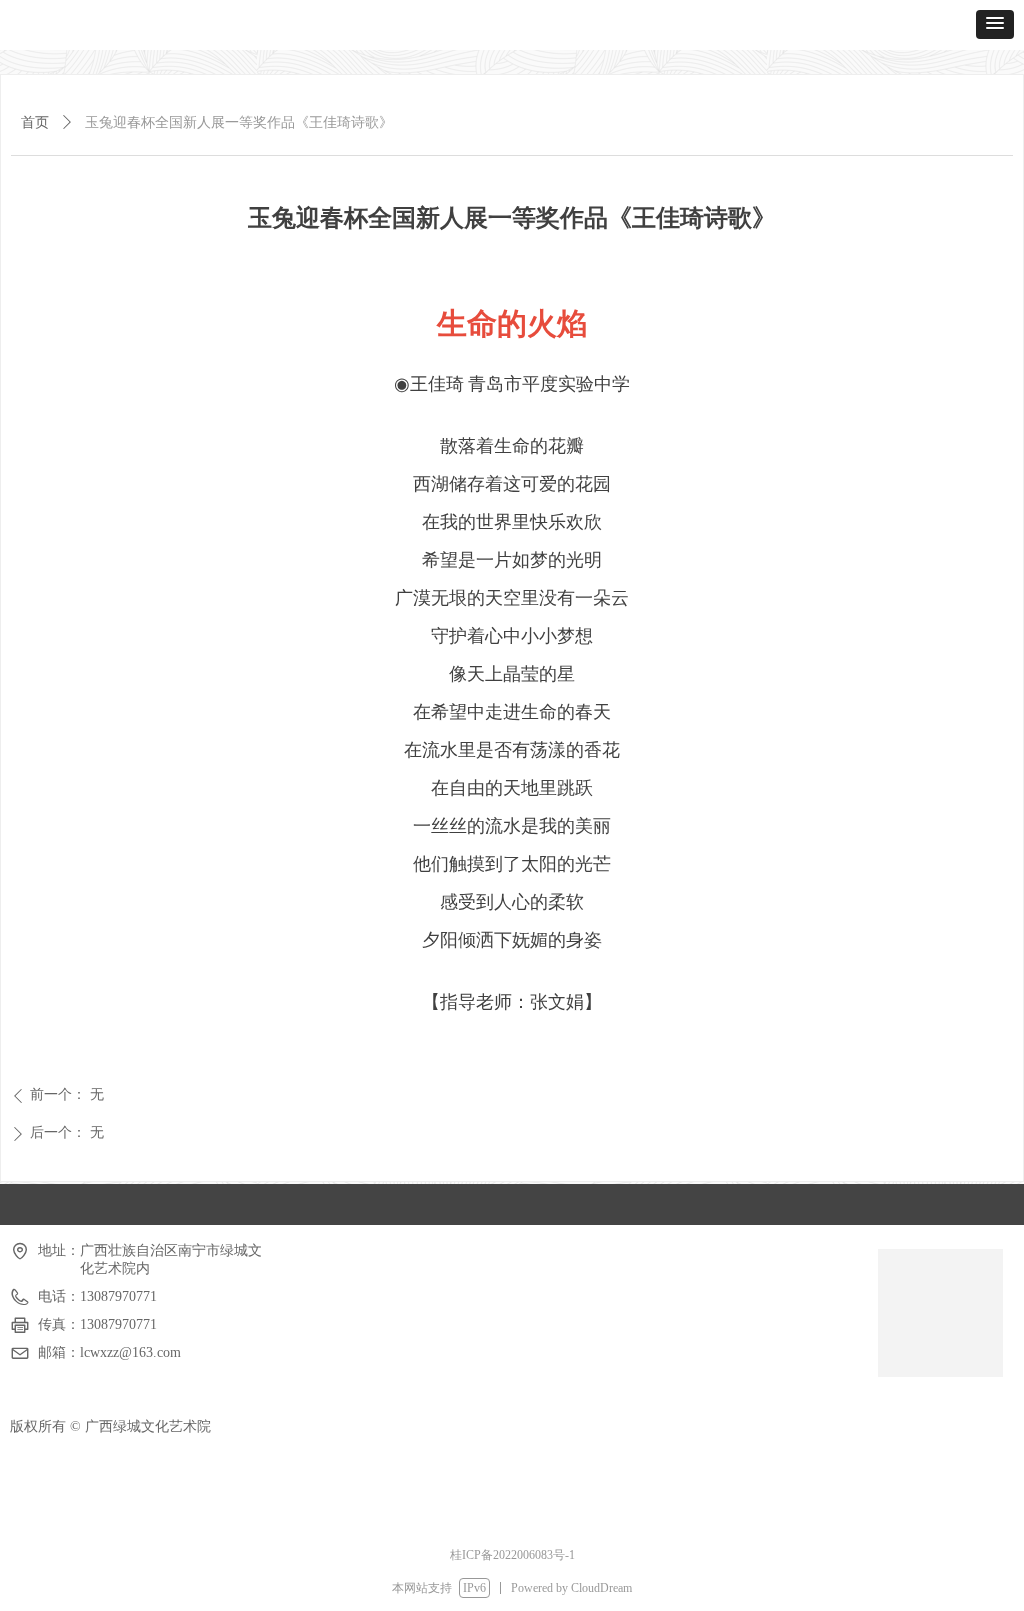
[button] (995, 24)
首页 (35, 122)
